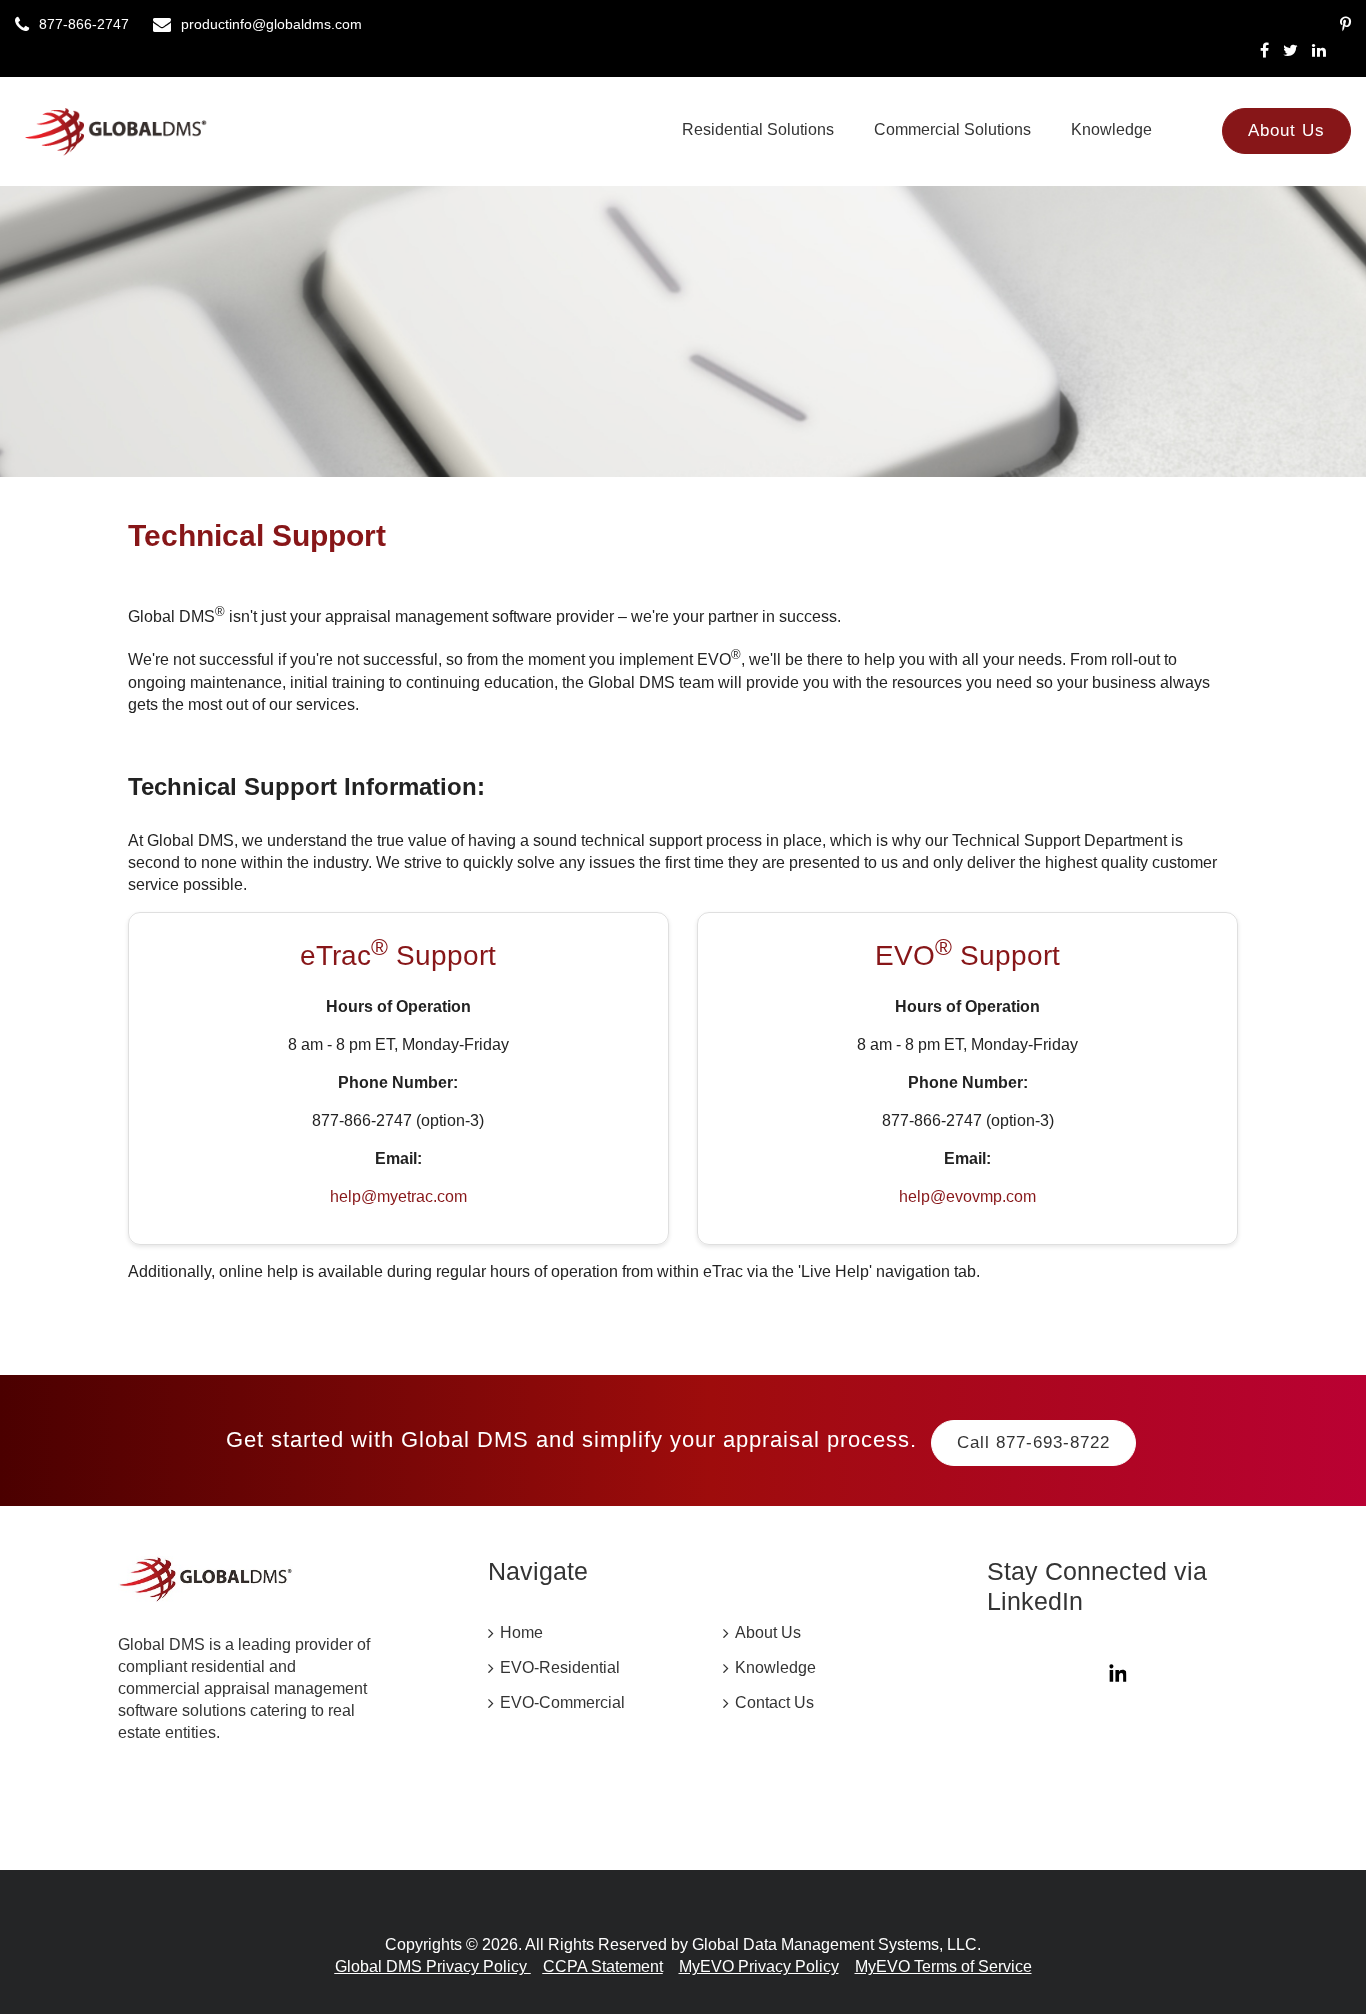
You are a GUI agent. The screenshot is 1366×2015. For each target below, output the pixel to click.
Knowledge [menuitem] (1111, 129)
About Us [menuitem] (1286, 130)
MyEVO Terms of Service (943, 1966)
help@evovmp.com (967, 1196)
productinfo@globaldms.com (271, 24)
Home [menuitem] (521, 1632)
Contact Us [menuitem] (774, 1702)
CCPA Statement (603, 1966)
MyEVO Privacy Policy (759, 1966)
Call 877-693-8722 (1033, 1442)
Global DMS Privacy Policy (433, 1966)
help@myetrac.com (398, 1196)
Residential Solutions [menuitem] (758, 129)
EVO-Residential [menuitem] (560, 1667)
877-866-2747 (84, 24)
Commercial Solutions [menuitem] (952, 129)
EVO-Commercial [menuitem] (562, 1702)
